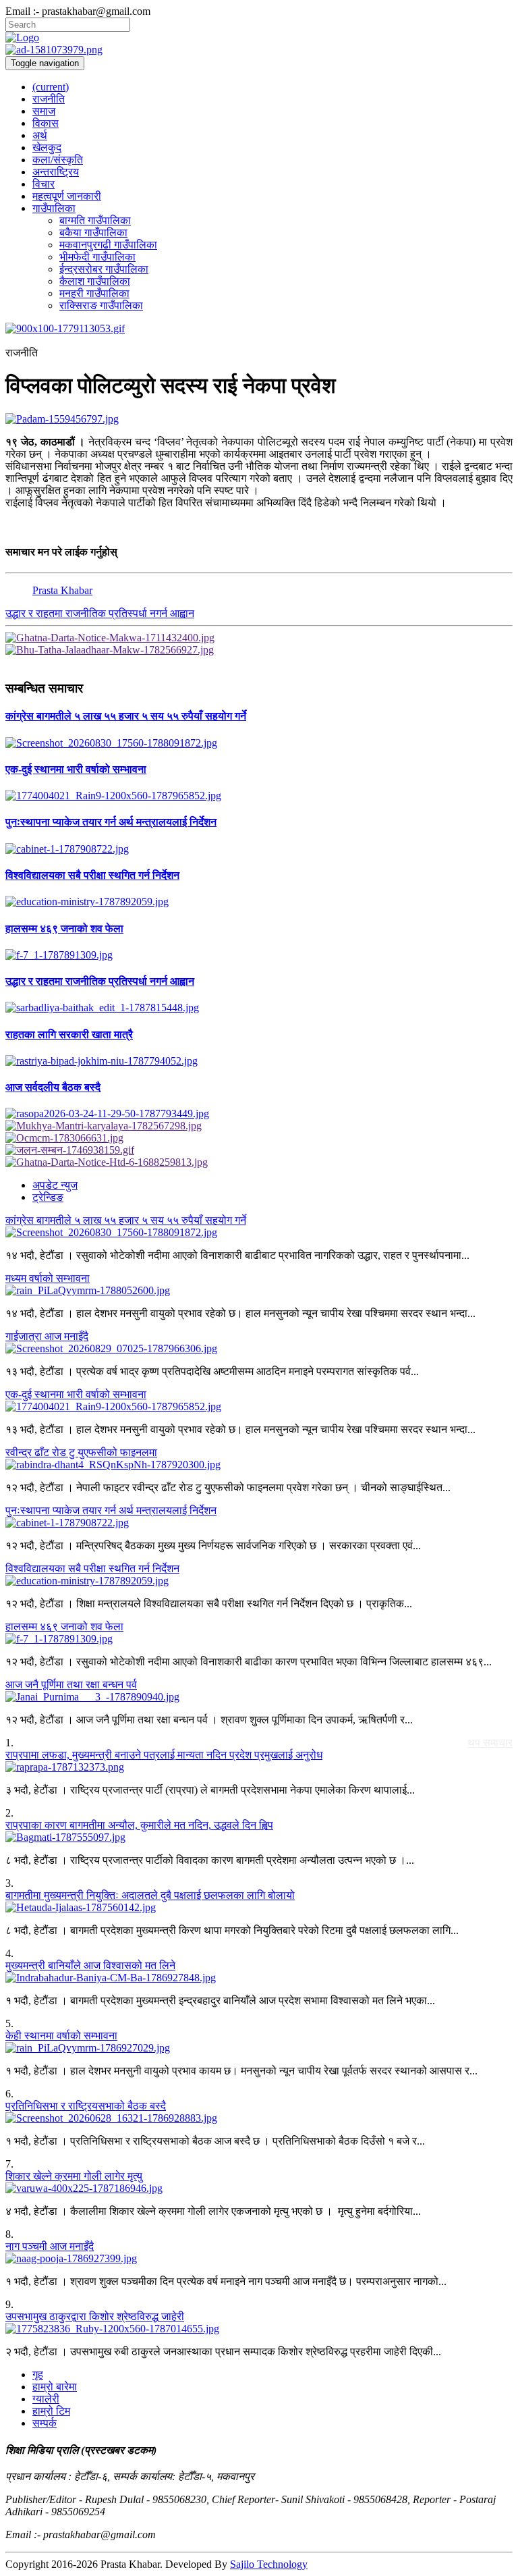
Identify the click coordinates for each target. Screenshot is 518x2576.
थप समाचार (490, 1743)
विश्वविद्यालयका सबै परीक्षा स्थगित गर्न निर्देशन (92, 1568)
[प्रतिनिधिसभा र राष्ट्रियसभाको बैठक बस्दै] (259, 2118)
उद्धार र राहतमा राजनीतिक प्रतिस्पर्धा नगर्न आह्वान (100, 613)
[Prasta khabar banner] (259, 50)
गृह (38, 2374)
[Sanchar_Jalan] (259, 1150)
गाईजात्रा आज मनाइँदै (47, 1336)
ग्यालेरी (46, 2399)
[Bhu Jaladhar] (259, 650)
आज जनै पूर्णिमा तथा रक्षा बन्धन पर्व (71, 1685)
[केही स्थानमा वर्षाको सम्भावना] (259, 2048)
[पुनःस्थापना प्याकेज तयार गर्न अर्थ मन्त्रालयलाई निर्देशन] (259, 849)
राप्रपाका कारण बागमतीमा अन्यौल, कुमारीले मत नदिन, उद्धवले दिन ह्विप (139, 1825)
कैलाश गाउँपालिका (95, 281)
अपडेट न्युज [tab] (55, 1185)
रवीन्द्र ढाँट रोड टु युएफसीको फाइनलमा (81, 1452)
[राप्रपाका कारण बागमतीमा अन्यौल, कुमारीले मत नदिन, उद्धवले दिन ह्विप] (259, 1837)
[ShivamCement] (259, 329)
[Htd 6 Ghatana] (259, 1162)
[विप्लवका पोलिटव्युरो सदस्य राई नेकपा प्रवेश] (259, 419)
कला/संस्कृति (58, 160)
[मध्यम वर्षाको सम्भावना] (259, 1291)
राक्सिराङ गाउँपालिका (101, 305)
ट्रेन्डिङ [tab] (48, 1197)
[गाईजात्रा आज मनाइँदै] (259, 1349)
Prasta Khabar (62, 590)
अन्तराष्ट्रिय (56, 172)
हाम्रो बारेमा (55, 2387)
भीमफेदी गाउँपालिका (97, 257)
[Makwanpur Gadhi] (259, 638)
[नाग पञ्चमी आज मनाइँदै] (259, 2259)
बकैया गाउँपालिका (93, 233)
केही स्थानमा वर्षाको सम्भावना (61, 2036)
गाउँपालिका (54, 208)
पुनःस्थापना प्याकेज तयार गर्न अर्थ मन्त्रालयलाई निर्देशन (111, 1510)
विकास (46, 123)
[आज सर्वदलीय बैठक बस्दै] (259, 1114)
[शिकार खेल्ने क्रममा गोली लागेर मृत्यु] (259, 2189)
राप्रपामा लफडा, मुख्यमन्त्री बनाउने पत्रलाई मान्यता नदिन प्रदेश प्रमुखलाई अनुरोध (164, 1755)
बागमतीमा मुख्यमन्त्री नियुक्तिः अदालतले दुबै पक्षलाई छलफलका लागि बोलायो (150, 1895)
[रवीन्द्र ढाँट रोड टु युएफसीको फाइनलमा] (259, 1465)
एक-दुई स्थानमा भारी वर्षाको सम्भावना (76, 1394)
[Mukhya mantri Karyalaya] (259, 1126)
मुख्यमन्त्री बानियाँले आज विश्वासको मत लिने (90, 1965)
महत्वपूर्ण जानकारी (67, 196)
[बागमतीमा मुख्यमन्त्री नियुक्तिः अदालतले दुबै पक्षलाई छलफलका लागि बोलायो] (259, 1908)
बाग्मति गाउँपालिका (95, 220)
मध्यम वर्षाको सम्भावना (48, 1278)
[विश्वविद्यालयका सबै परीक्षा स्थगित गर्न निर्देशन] (259, 902)
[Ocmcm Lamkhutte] (259, 1138)
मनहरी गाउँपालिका (94, 293)
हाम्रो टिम (51, 2411)
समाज (44, 111)
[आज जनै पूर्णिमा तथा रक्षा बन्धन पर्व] (259, 1697)
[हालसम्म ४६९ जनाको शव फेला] (259, 955)
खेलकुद (47, 147)
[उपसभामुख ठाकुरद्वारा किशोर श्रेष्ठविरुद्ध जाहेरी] (259, 2329)
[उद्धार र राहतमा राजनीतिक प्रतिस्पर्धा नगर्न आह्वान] (259, 1008)
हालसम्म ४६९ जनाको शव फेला (64, 1627)
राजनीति (49, 99)
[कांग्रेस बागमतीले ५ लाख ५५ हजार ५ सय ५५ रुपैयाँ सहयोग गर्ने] (259, 743)
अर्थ (40, 135)
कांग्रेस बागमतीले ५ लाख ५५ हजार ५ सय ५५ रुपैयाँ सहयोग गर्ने (126, 1220)
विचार (44, 184)
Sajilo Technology (269, 2564)
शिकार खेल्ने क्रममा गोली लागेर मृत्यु (74, 2176)
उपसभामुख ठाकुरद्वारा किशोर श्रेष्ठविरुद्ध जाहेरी (95, 2316)
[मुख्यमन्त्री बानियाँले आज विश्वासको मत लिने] (259, 1978)
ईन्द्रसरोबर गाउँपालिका (104, 269)
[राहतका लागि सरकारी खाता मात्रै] (259, 1061)
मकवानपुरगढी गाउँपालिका (108, 245)
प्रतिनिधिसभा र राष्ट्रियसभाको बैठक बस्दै (86, 2106)
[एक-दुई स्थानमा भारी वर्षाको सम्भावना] (259, 796)
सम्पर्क (45, 2423)
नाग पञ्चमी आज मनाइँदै (50, 2246)
